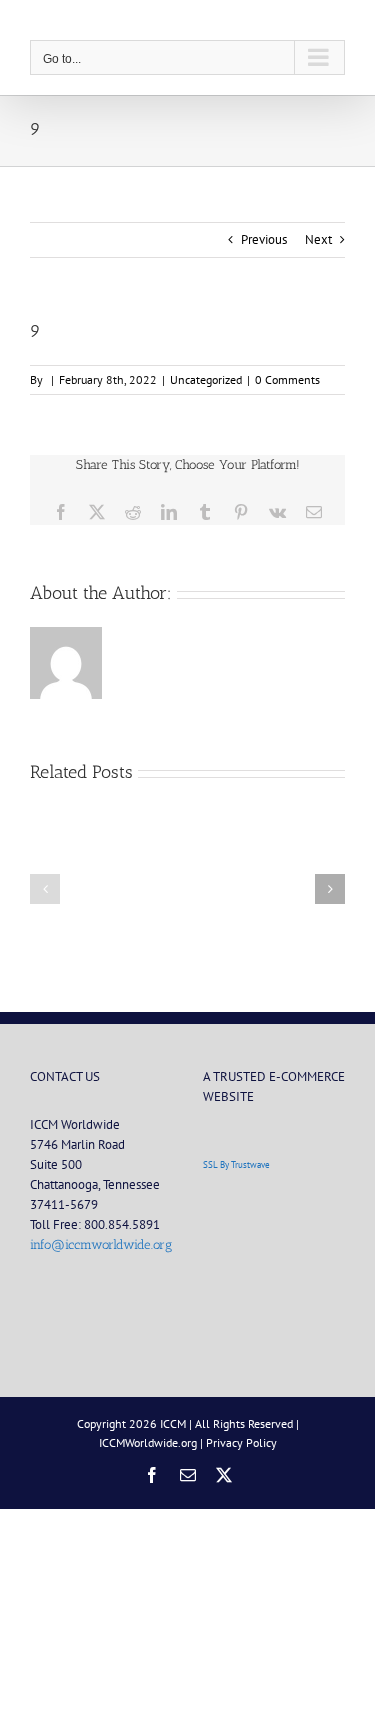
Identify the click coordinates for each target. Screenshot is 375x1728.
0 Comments (287, 379)
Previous (264, 239)
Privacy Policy (241, 1442)
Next (318, 239)
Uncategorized (206, 379)
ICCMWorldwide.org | (152, 1442)
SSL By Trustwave (236, 1164)
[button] (45, 889)
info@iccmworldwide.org (101, 1244)
